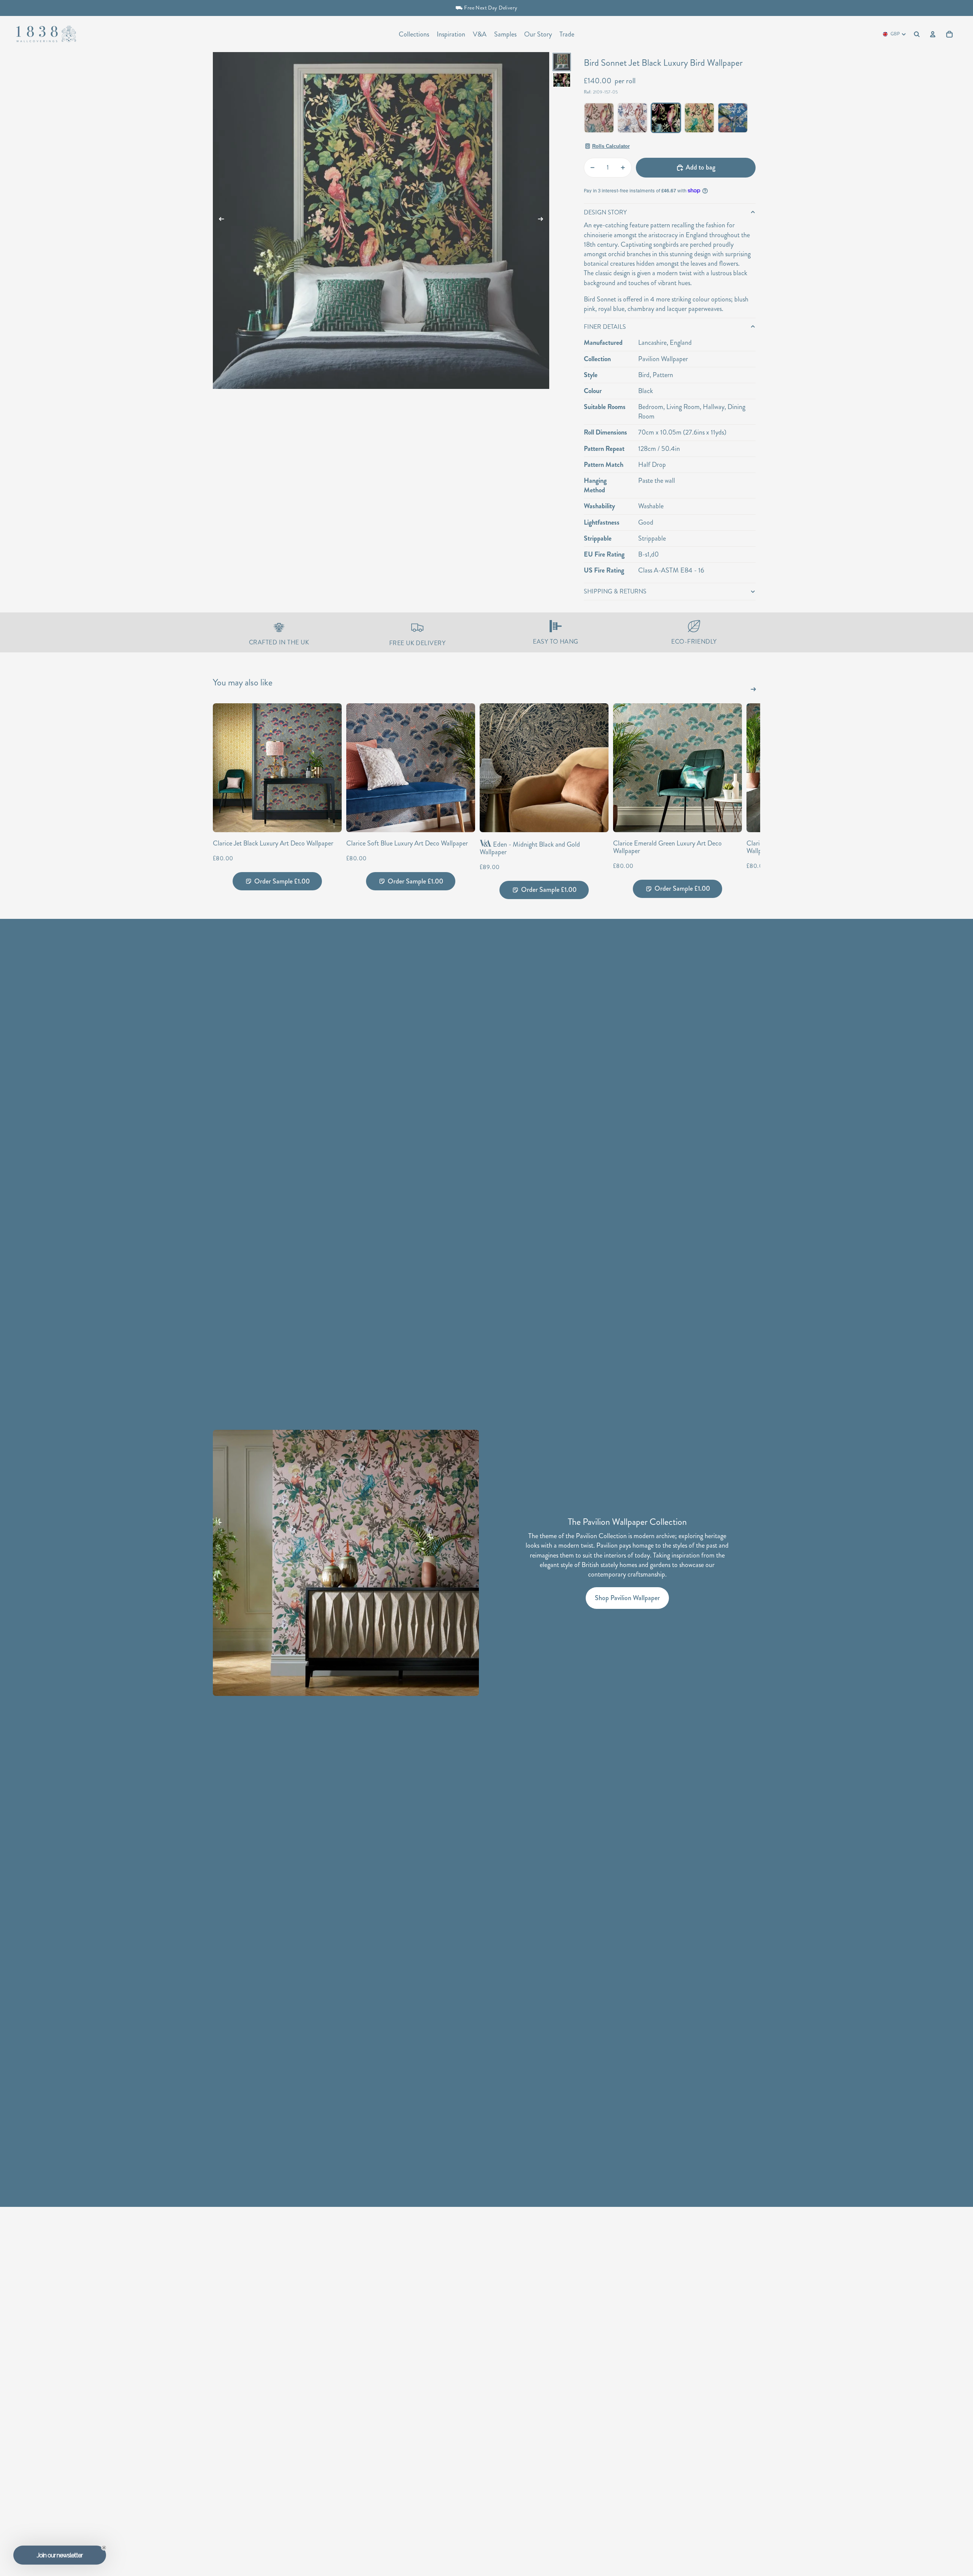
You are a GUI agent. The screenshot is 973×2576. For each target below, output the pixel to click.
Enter (557, 1332)
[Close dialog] (617, 1202)
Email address (520, 1302)
